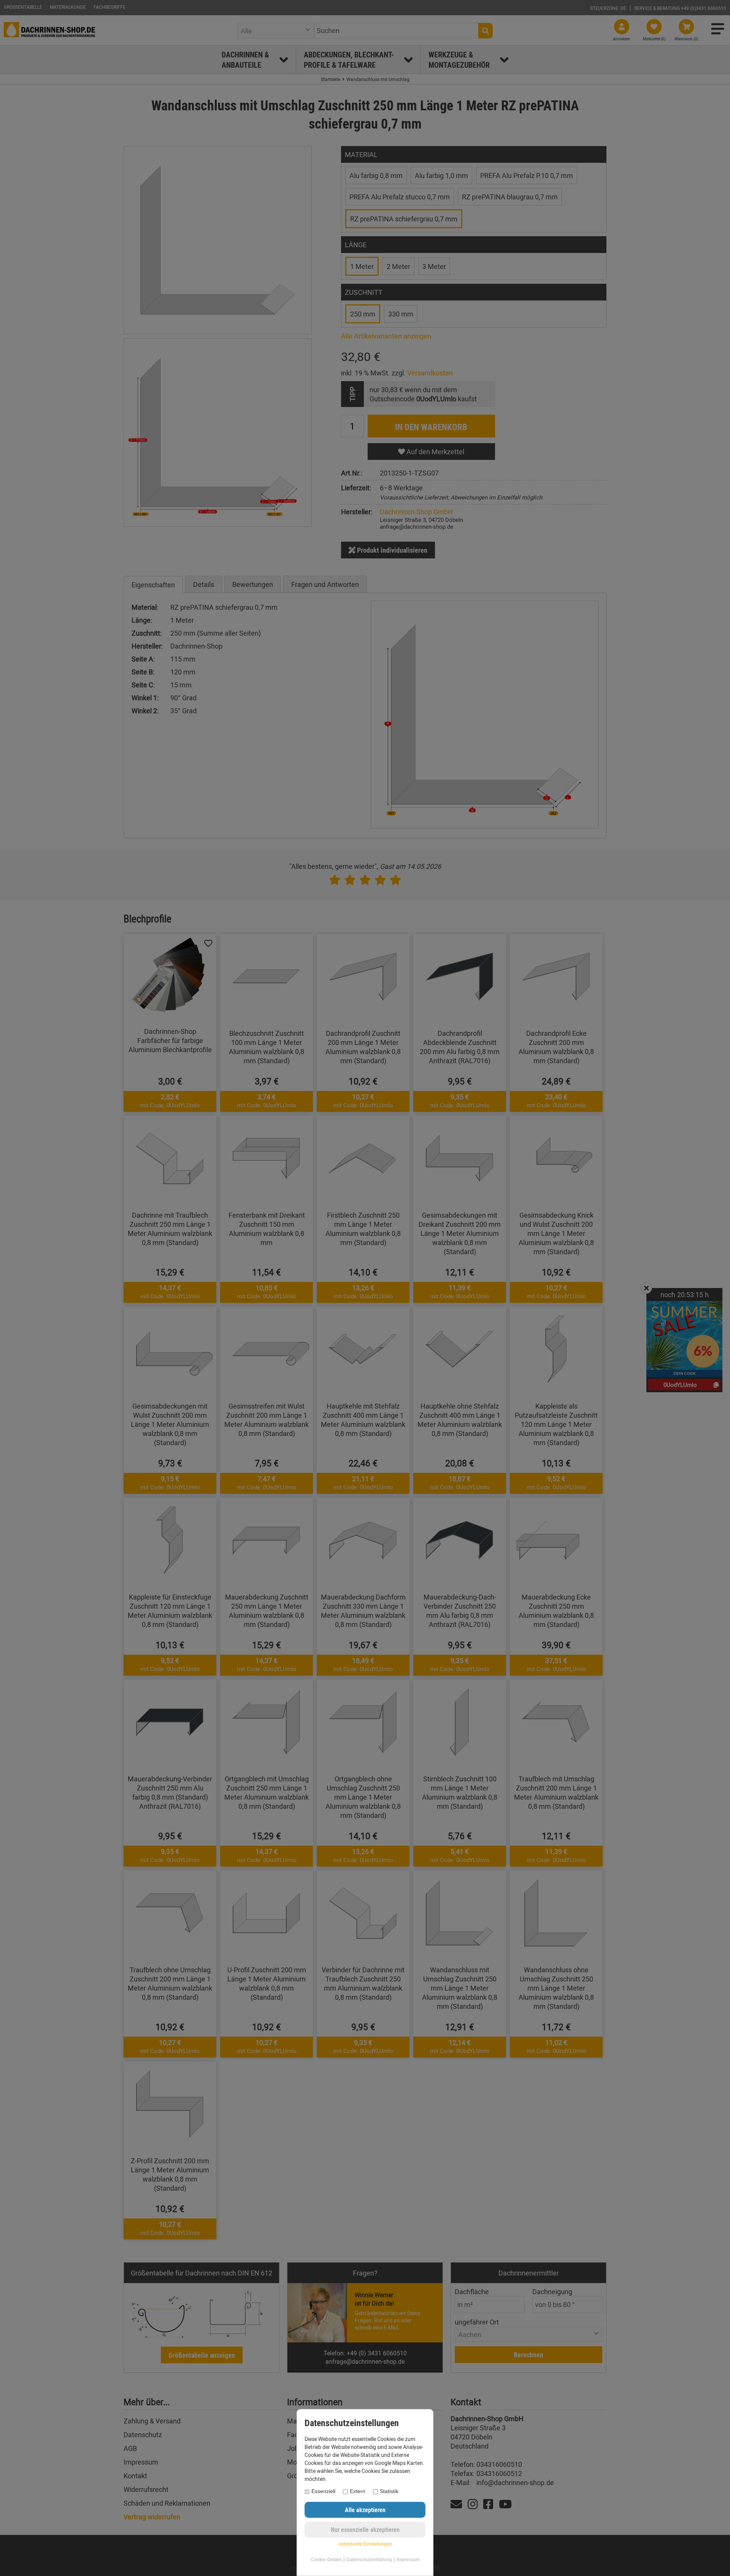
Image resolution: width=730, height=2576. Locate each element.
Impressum (408, 2560)
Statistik (389, 2491)
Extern (358, 2491)
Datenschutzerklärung (369, 2560)
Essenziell (323, 2491)
